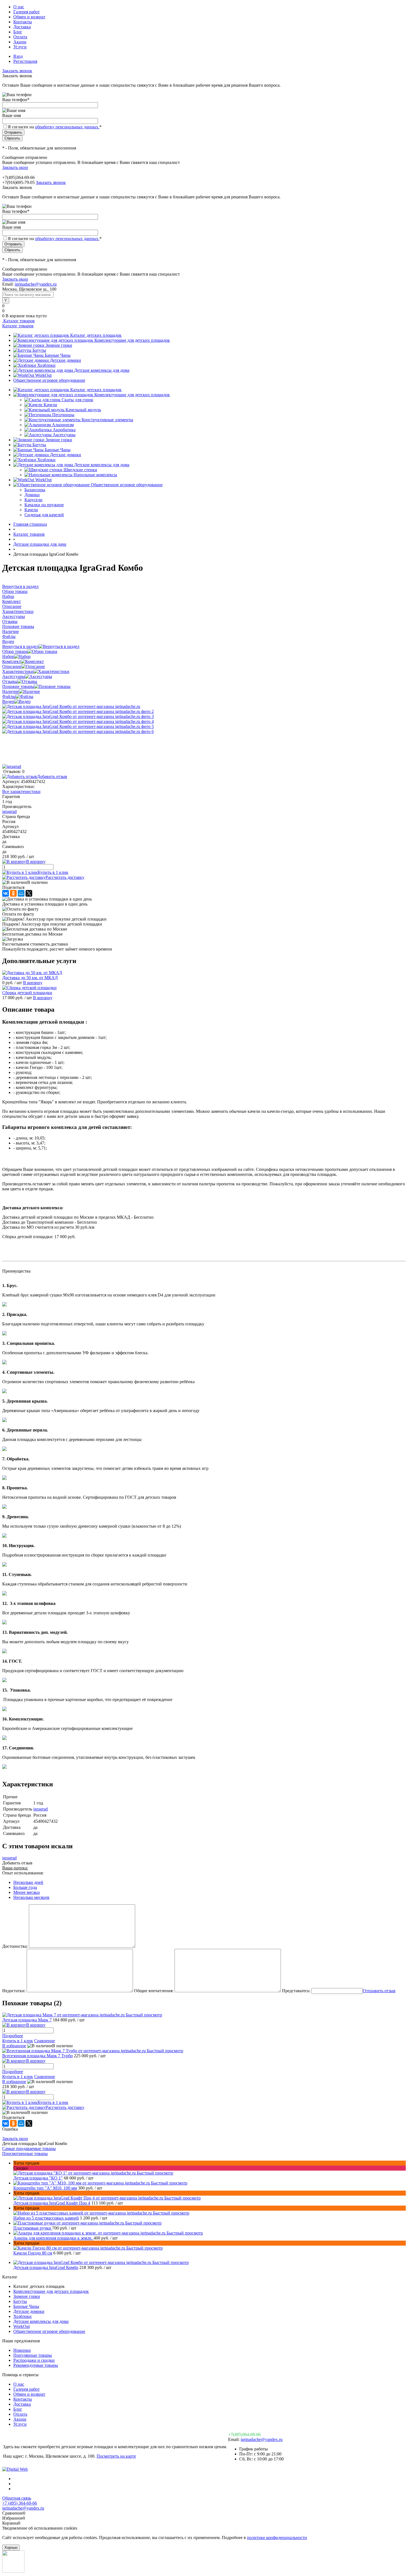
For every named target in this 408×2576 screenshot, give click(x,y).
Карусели (33, 500)
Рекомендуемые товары (36, 2365)
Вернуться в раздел (20, 646)
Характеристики (18, 671)
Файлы (9, 696)
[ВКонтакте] (6, 893)
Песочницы (63, 415)
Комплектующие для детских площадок (132, 340)
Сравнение (45, 2041)
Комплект (12, 661)
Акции (20, 42)
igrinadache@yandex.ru (36, 284)
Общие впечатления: (154, 1991)
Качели (50, 405)
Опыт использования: (23, 1873)
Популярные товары (33, 2355)
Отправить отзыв (379, 1991)
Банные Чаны (58, 355)
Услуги (20, 47)
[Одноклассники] (13, 893)
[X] (29, 893)
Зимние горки (59, 345)
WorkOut (43, 375)
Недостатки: (14, 1991)
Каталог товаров (18, 321)
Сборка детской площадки (27, 993)
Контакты (23, 22)
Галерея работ (27, 12)
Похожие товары (18, 686)
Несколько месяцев (31, 1897)
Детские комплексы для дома (102, 370)
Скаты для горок (77, 400)
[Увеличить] (71, 706)
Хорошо (11, 2548)
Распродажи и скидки (34, 2360)
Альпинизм (63, 425)
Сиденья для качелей (44, 515)
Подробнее (13, 2036)
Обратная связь (17, 2498)
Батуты (39, 350)
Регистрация (25, 61)
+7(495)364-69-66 (244, 2434)
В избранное (14, 2046)
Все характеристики (21, 791)
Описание (12, 666)
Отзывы (10, 681)
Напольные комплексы (95, 475)
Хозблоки (46, 365)
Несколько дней (28, 1882)
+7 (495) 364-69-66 (20, 2503)
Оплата (20, 37)
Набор (8, 656)
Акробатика (64, 430)
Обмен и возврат (29, 17)
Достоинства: (15, 1946)
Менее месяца (27, 1892)
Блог (18, 32)
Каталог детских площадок (96, 335)
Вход (18, 56)
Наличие (11, 691)
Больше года (25, 1887)
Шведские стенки (80, 470)
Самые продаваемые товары (29, 2149)
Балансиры (35, 490)
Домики (32, 495)
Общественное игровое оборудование (49, 380)
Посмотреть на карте (116, 2456)
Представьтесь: (296, 1991)
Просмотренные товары (25, 2154)
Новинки (22, 2350)
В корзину (33, 983)
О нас (19, 7)
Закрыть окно (15, 167)
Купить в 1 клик (53, 872)
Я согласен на (55, 127)
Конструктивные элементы (107, 420)
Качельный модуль (83, 410)
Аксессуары (64, 435)
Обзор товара (15, 651)
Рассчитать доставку (65, 877)
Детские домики (66, 360)
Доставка (22, 27)
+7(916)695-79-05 (18, 182)
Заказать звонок (17, 71)
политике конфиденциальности (277, 2538)
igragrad (9, 811)
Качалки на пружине (44, 505)
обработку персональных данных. (67, 127)
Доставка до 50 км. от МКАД (30, 978)
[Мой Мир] (21, 893)
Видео (8, 701)
